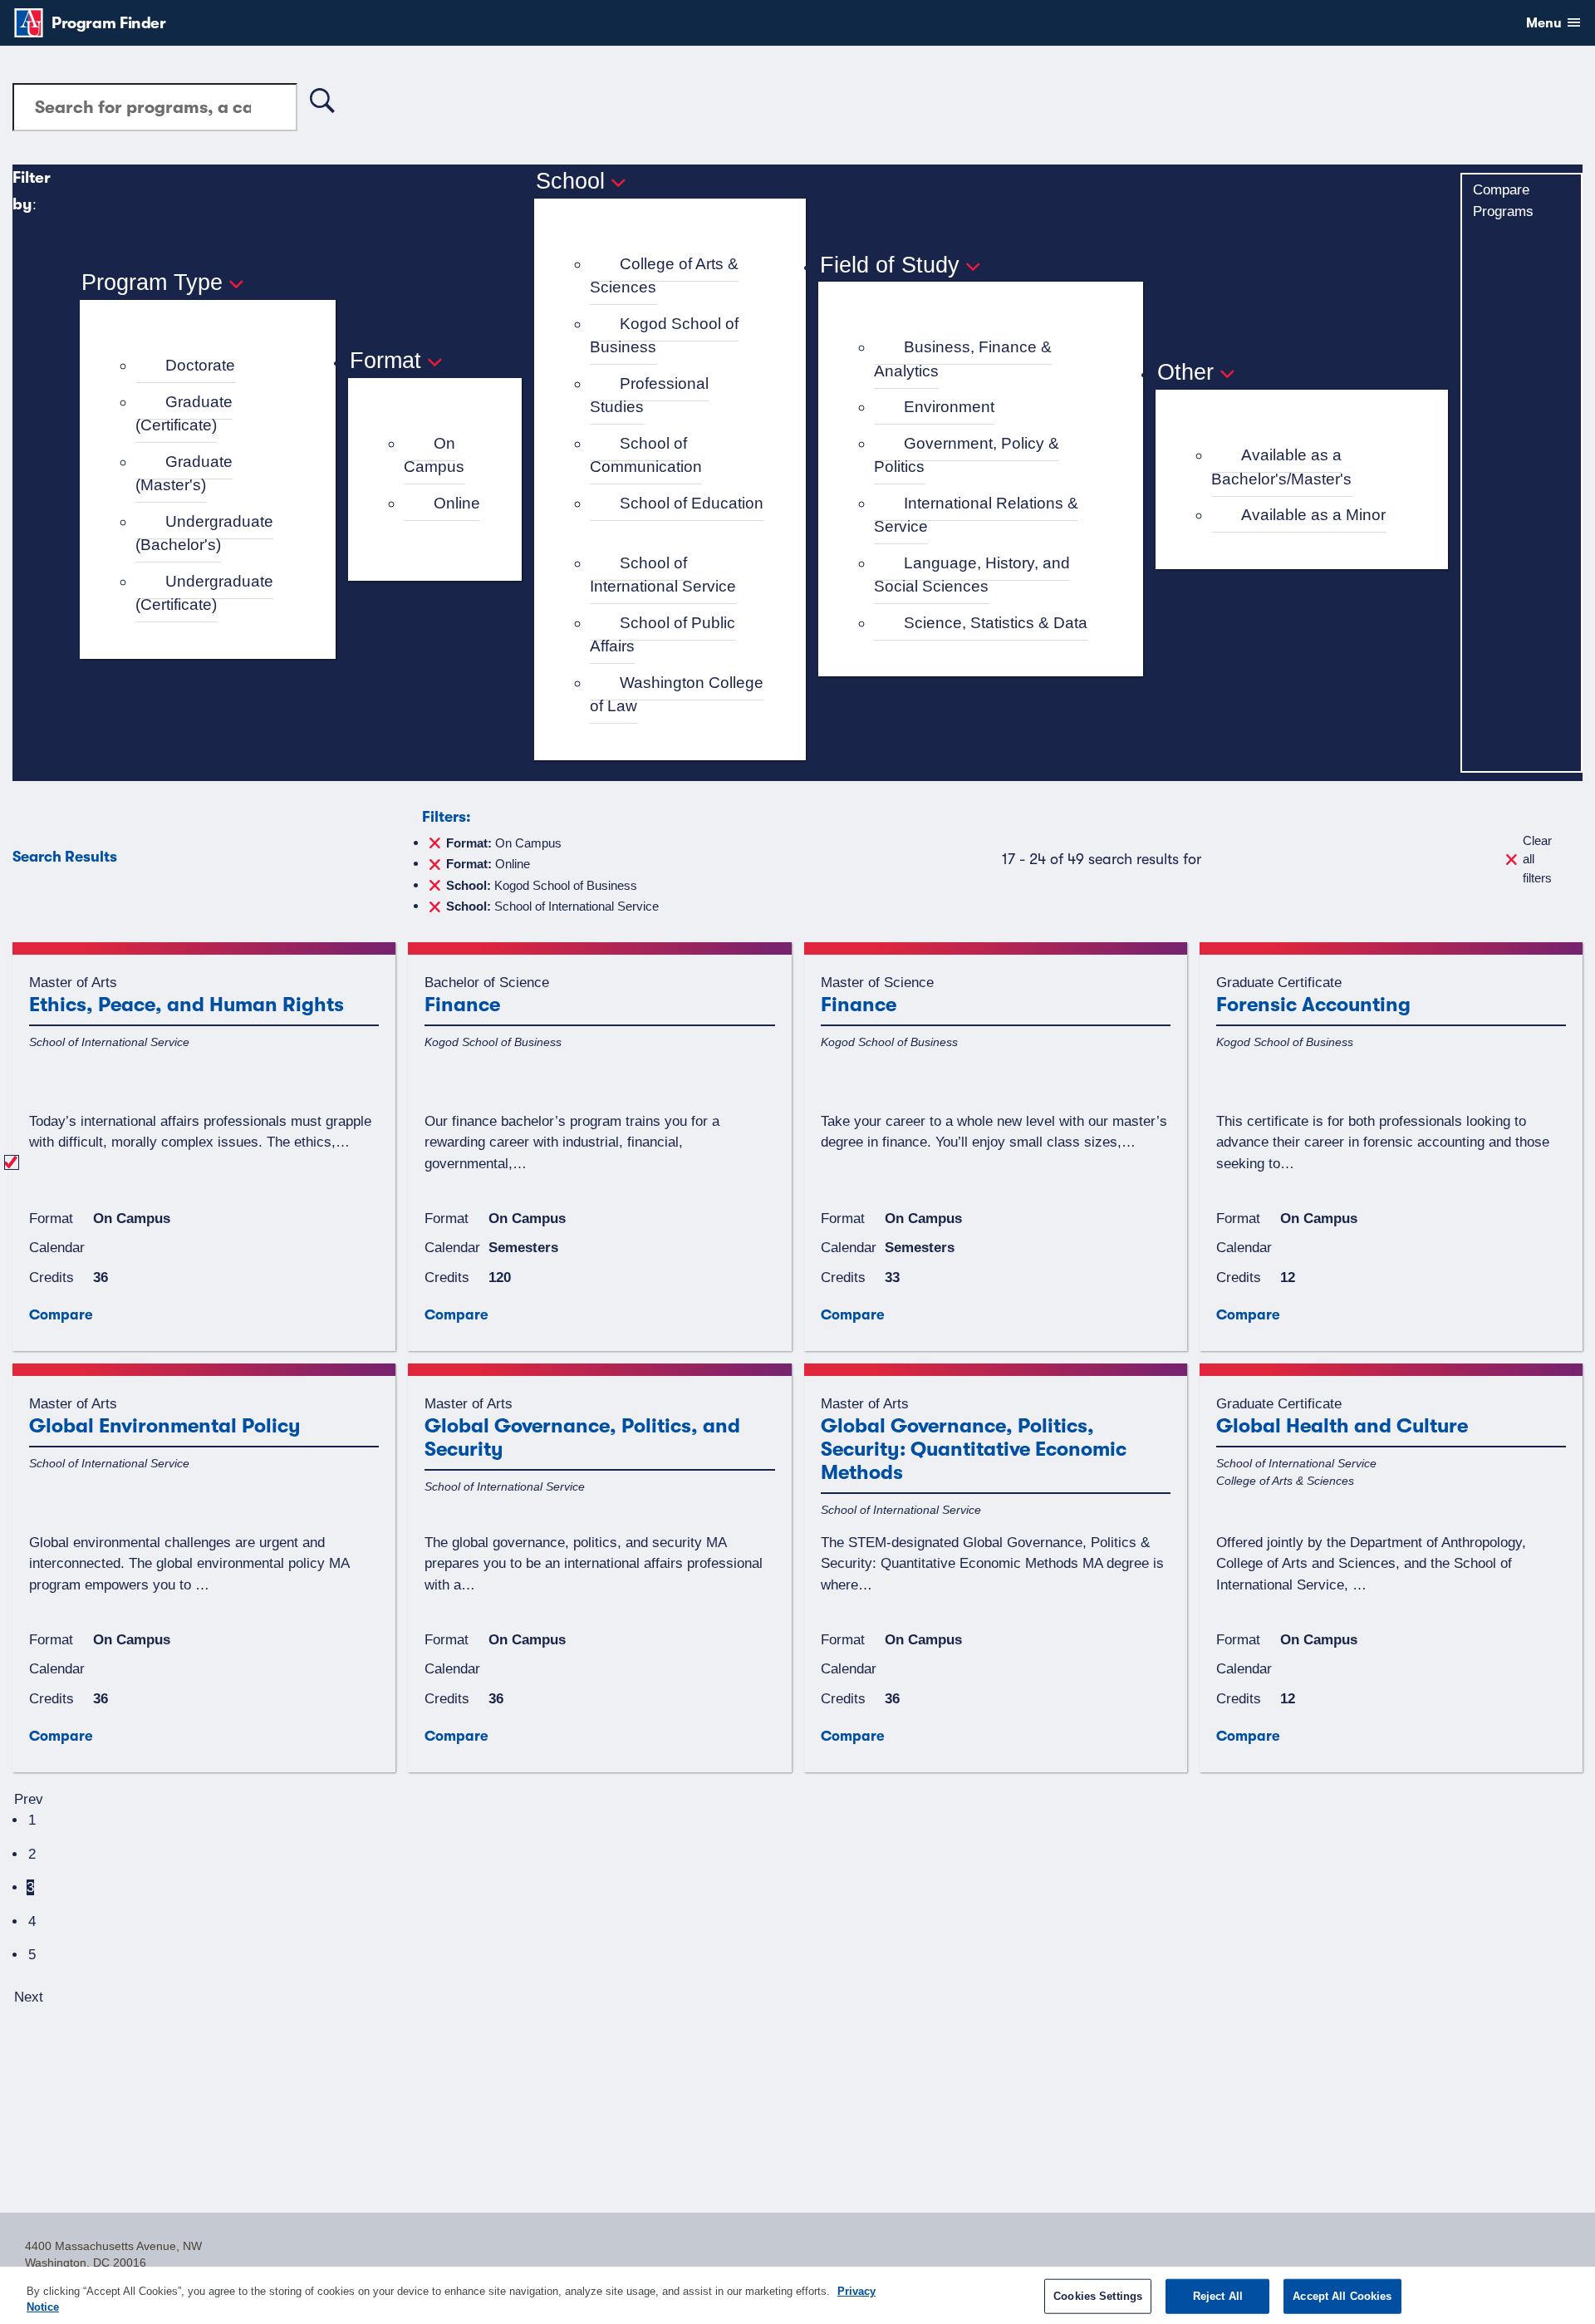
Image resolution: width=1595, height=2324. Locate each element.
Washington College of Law (677, 695)
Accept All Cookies (1342, 2296)
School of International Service (663, 575)
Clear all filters (1537, 859)
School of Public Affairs (663, 635)
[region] (797, 2295)
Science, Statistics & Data (996, 623)
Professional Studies (649, 396)
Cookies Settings (1098, 2296)
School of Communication (646, 455)
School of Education (692, 503)
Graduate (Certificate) (184, 414)
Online (457, 503)
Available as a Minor (1313, 515)
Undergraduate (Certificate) (204, 593)
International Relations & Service (976, 515)
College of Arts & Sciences (664, 276)
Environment (949, 407)
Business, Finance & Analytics (963, 359)
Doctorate (200, 365)
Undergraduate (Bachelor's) (204, 533)
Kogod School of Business (664, 336)
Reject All (1218, 2296)
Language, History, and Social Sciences (972, 575)
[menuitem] (215, 366)
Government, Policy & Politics (967, 455)
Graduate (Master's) (184, 474)
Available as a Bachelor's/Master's (1281, 467)
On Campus (434, 455)
